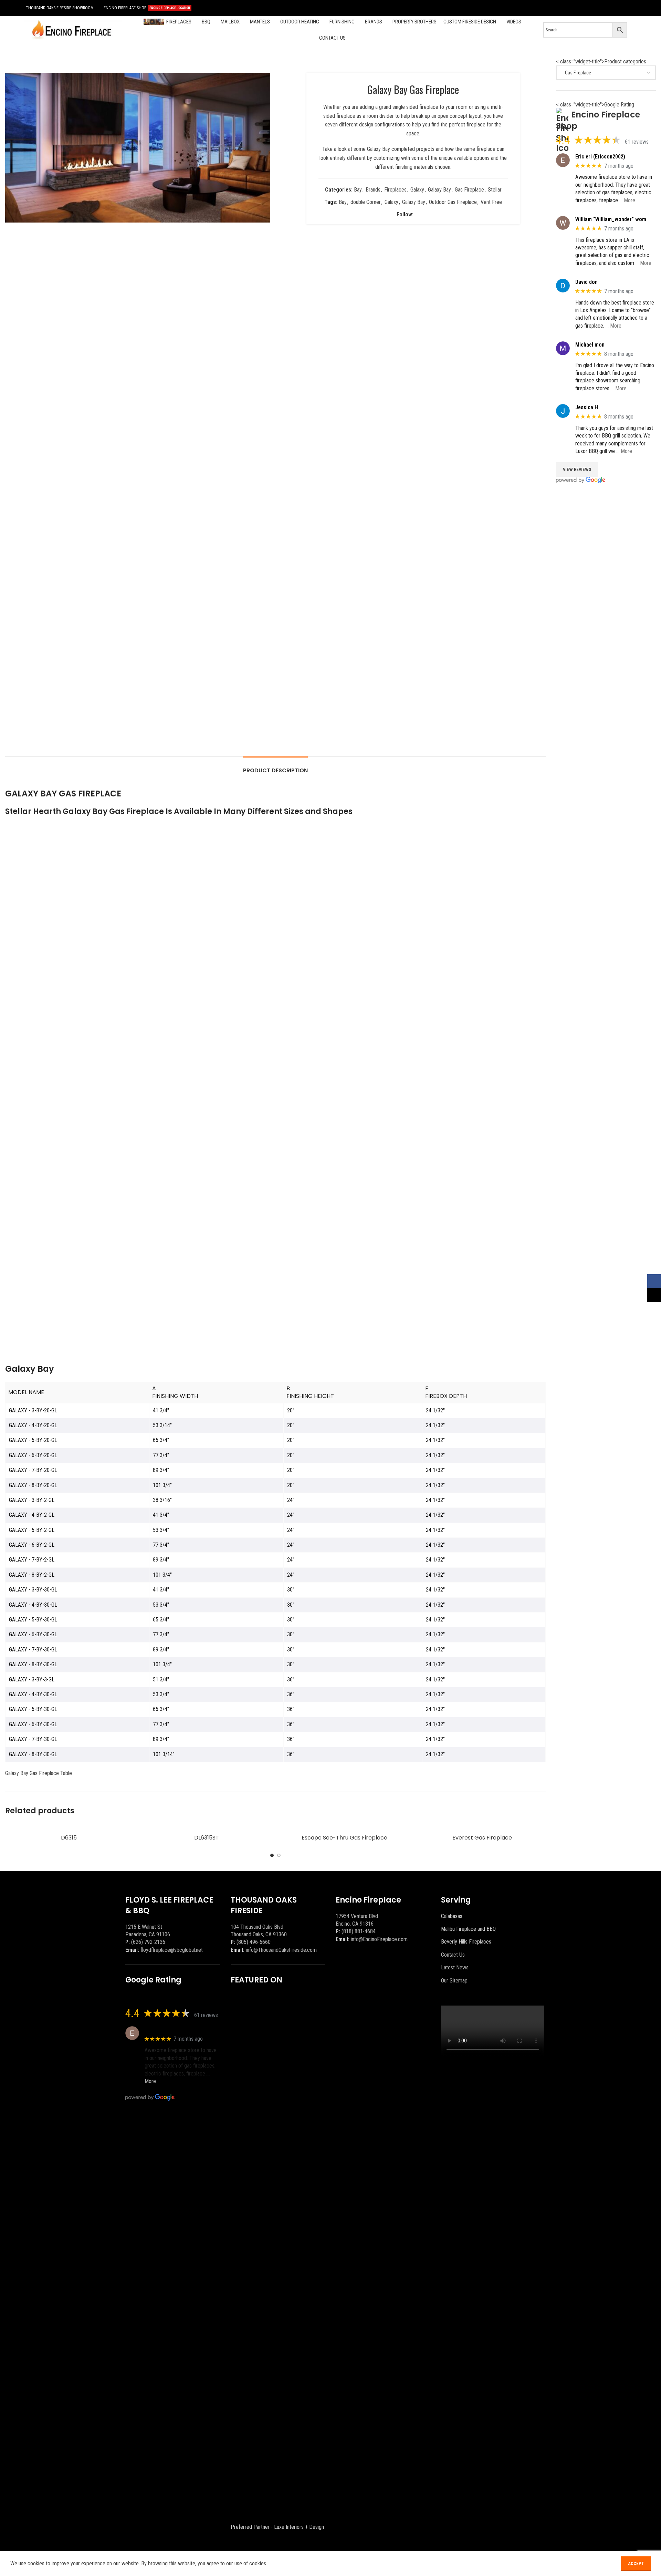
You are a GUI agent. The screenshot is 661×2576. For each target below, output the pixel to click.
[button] (14, 484)
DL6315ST (207, 1838)
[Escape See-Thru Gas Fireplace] (344, 1827)
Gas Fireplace (469, 190)
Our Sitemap (454, 1981)
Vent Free (491, 202)
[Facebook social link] (622, 8)
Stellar (495, 190)
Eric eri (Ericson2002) (600, 157)
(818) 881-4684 (359, 1931)
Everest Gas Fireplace (482, 1838)
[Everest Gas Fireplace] (482, 1827)
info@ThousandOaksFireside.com (281, 1950)
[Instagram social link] (631, 8)
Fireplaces (395, 190)
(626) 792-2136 (148, 1942)
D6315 (69, 1838)
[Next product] (542, 62)
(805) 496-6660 (254, 1942)
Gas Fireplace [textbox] (576, 73)
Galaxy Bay (439, 190)
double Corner (366, 202)
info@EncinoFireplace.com (379, 1939)
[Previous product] (525, 62)
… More (627, 200)
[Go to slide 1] (272, 1855)
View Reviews (577, 469)
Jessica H (587, 407)
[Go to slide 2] (279, 1855)
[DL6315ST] (207, 1827)
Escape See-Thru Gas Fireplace (344, 1838)
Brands (373, 190)
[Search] (637, 30)
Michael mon (590, 345)
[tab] (275, 767)
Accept (636, 2563)
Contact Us (453, 1955)
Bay (358, 190)
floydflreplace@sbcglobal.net (172, 1950)
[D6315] (69, 1827)
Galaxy (417, 190)
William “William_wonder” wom (611, 219)
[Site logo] (72, 29)
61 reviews (637, 142)
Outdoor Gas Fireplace (453, 202)
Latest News (455, 1967)
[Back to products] (533, 62)
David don (586, 282)
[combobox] (606, 73)
